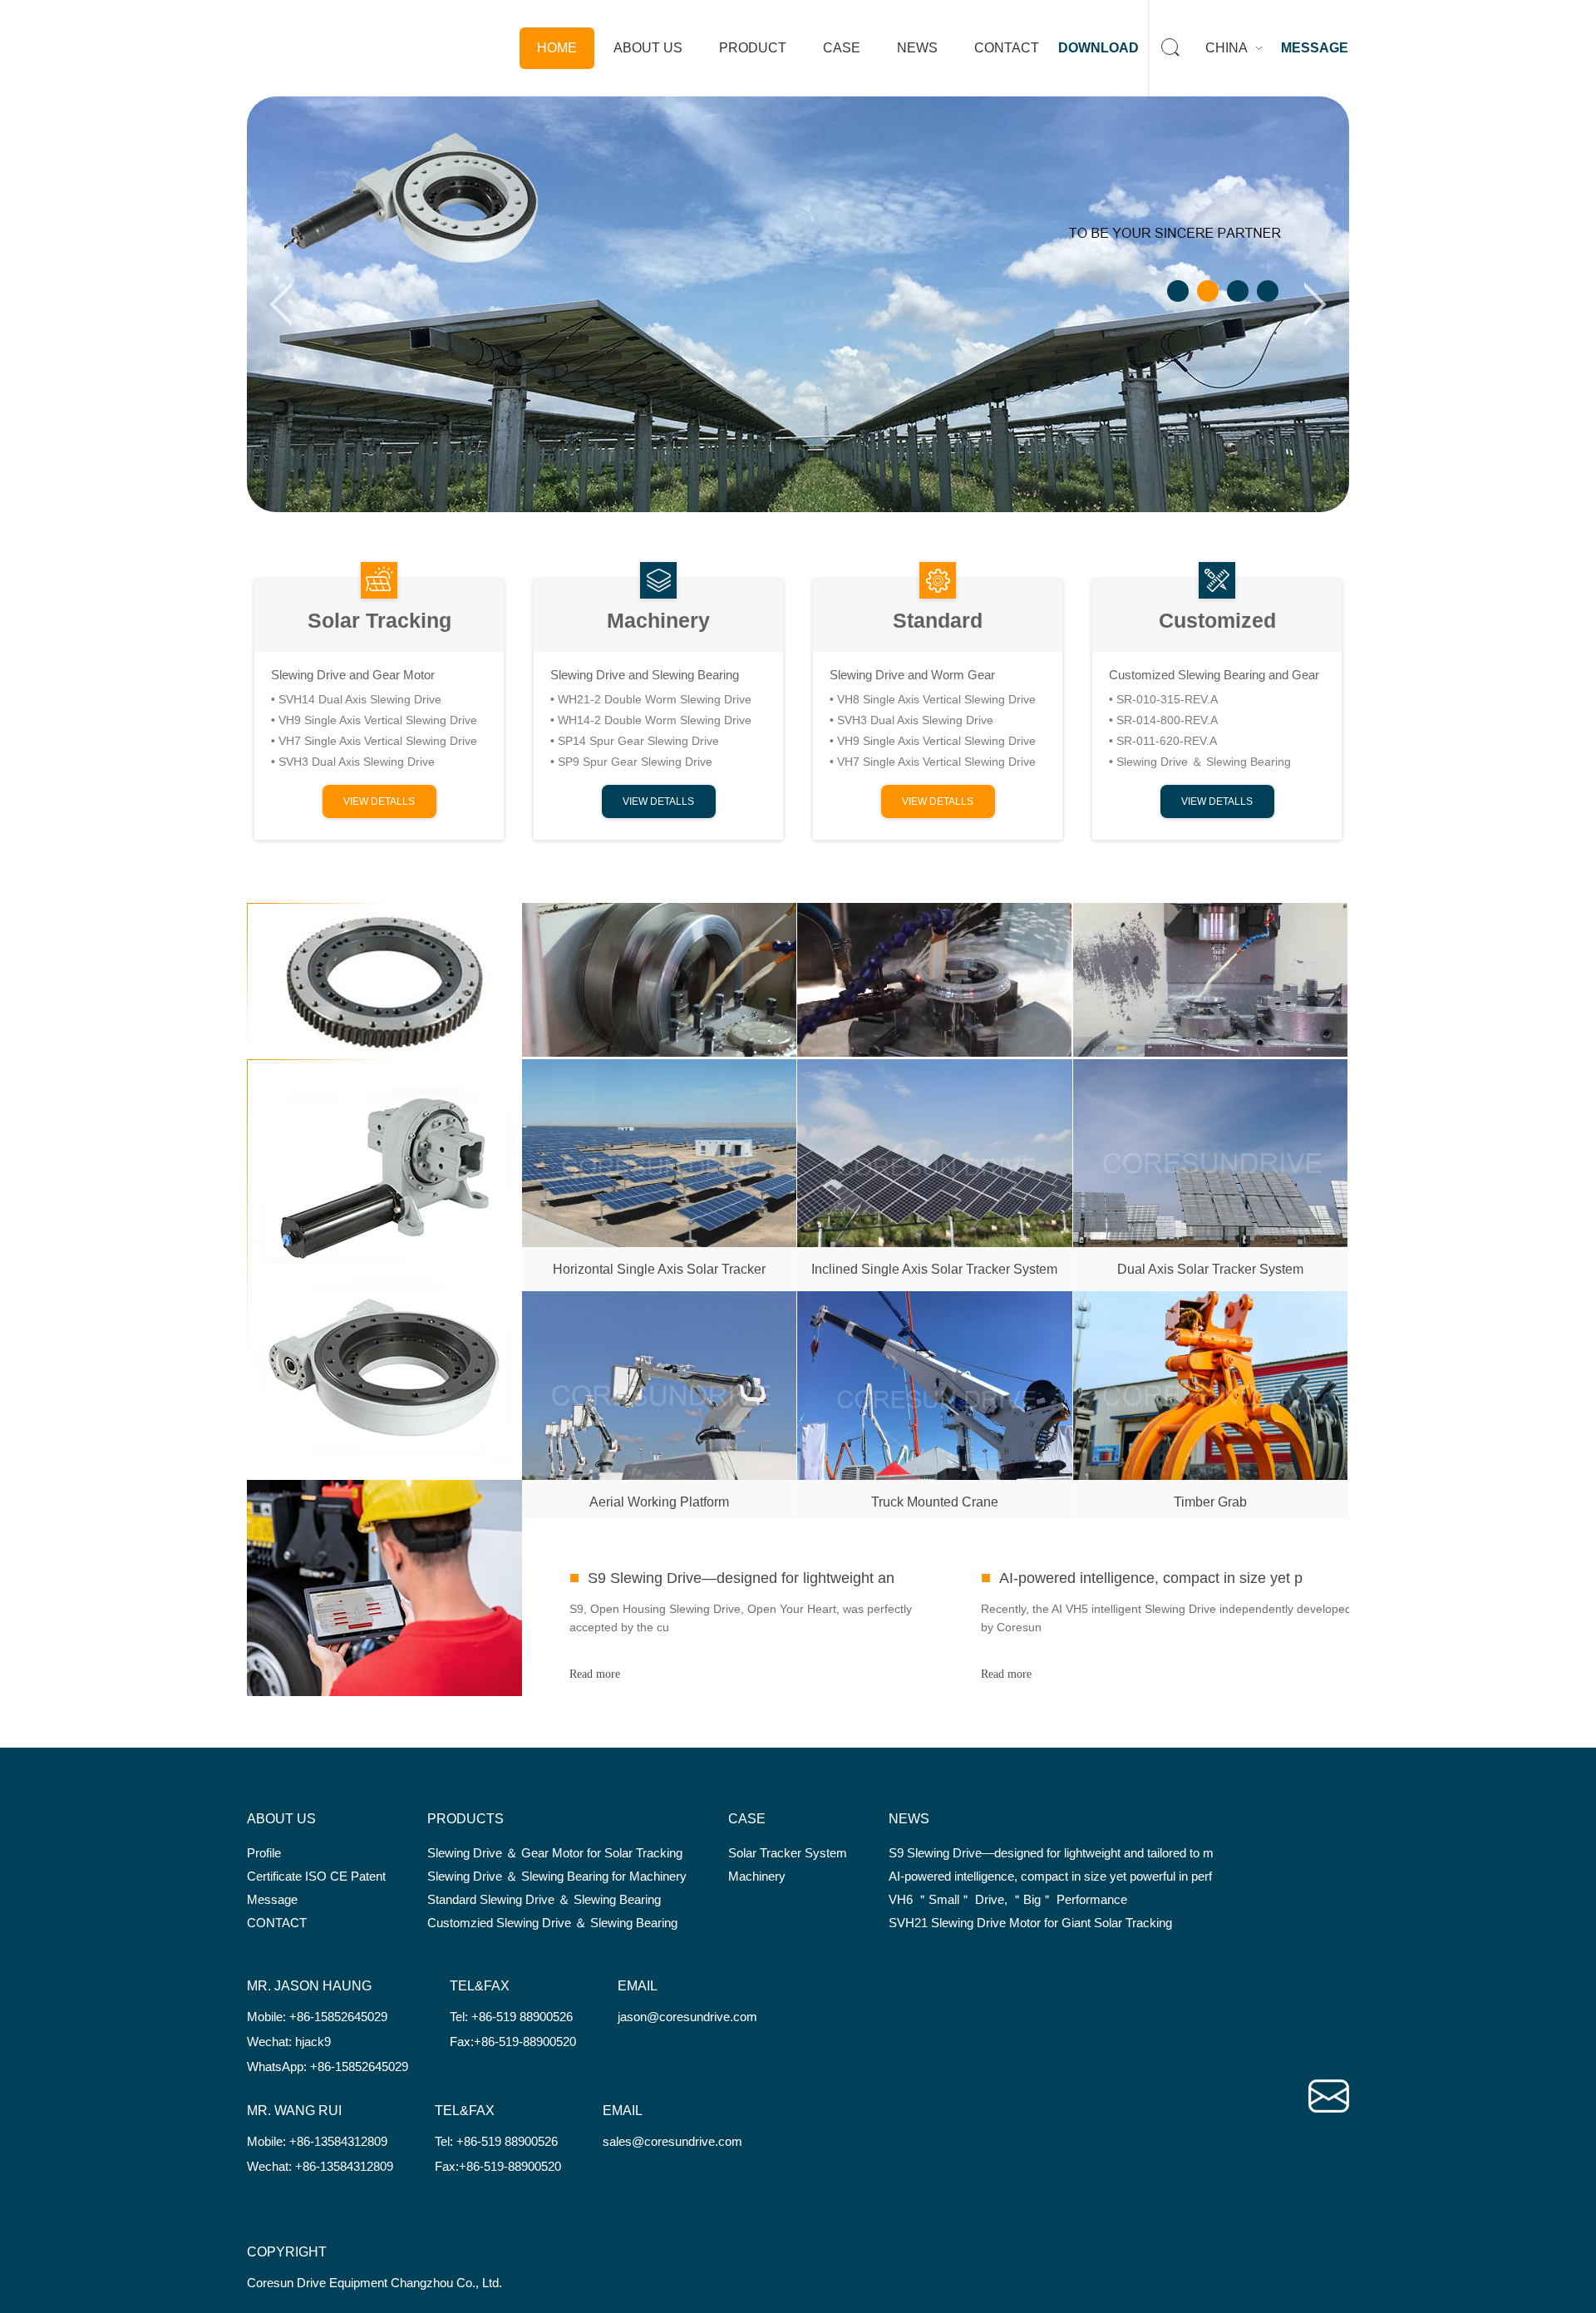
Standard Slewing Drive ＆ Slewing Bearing (544, 1899)
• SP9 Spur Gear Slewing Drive (631, 762)
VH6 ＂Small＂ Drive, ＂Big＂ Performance (1008, 1899)
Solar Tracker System (788, 1853)
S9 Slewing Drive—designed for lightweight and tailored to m (1051, 1853)
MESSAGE (1315, 48)
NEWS (917, 48)
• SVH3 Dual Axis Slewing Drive (353, 762)
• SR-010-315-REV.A (1163, 699)
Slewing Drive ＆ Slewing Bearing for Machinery (557, 1876)
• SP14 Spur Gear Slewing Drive (635, 741)
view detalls (379, 801)
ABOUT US (648, 48)
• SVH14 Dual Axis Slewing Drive (356, 699)
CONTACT (1007, 48)
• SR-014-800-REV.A (1163, 720)
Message (272, 1899)
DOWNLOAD (1098, 48)
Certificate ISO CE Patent (316, 1876)
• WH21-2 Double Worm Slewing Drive (651, 699)
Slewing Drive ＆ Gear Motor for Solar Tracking (555, 1853)
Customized (1217, 620)
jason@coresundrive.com (687, 2017)
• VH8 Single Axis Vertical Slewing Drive (933, 699)
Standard (938, 620)
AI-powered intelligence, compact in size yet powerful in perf (1050, 1876)
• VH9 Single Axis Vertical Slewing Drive (374, 720)
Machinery (658, 620)
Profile (264, 1853)
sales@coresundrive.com (672, 2141)
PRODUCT (753, 48)
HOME (557, 48)
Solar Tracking (379, 620)
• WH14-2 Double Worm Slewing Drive (651, 720)
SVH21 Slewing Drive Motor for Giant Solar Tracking (1030, 1923)
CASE (842, 48)
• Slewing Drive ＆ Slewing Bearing (1200, 762)
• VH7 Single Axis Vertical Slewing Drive (374, 741)
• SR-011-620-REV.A (1163, 741)
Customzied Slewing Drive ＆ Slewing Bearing (552, 1923)
